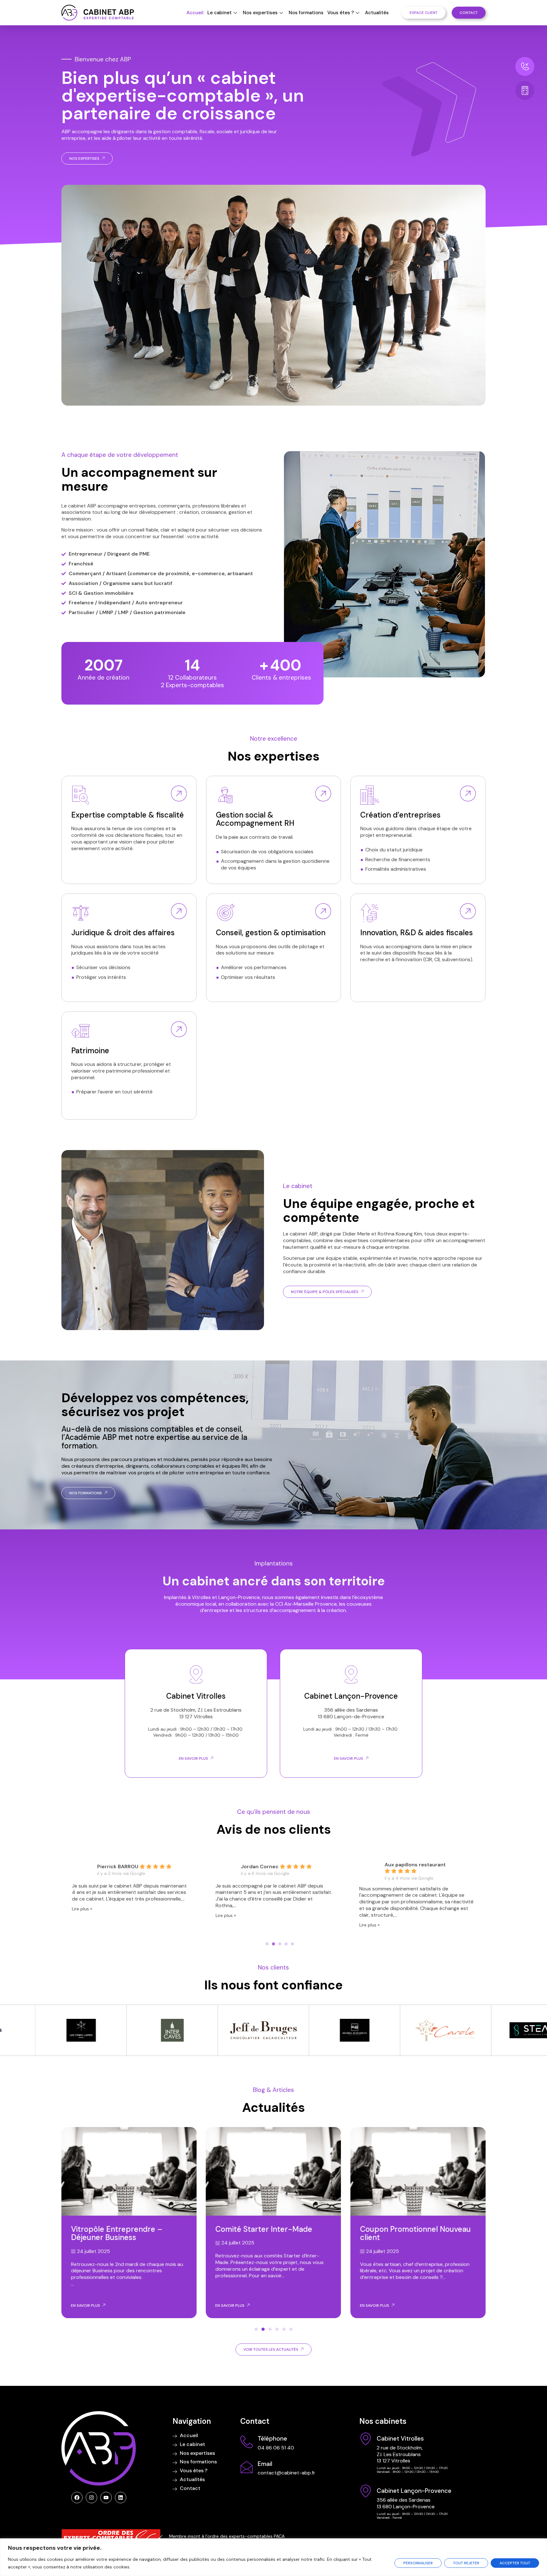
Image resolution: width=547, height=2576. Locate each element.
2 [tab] (273, 1944)
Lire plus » (88, 1925)
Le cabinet (220, 13)
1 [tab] (267, 1944)
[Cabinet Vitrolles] (366, 2439)
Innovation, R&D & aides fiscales (417, 933)
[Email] (247, 2467)
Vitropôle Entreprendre (402, 2229)
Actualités (377, 13)
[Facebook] (77, 2498)
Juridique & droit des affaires (123, 933)
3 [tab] (280, 1944)
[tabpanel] (137, 1893)
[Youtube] (106, 2498)
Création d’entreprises (400, 815)
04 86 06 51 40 (276, 2448)
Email (265, 2464)
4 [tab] (286, 1944)
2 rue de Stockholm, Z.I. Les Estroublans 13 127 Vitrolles (196, 1713)
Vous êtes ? (341, 13)
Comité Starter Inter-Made (119, 2229)
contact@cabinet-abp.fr (286, 2473)
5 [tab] (292, 1944)
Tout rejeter (466, 2563)
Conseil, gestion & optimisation (271, 933)
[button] (256, 2329)
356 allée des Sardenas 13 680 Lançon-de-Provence (351, 1713)
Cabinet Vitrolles (196, 1696)
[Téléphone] (247, 2442)
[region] (273, 2557)
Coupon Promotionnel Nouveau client (271, 2233)
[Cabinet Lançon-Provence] (366, 2491)
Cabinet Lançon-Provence (351, 1696)
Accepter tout (515, 2563)
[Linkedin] (121, 2498)
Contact (255, 2421)
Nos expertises (260, 13)
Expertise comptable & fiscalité (128, 815)
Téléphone (272, 2439)
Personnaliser (418, 2563)
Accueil (195, 13)
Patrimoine (90, 1051)
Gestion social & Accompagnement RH (255, 819)
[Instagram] (91, 2498)
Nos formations (306, 13)
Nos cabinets (383, 2421)
